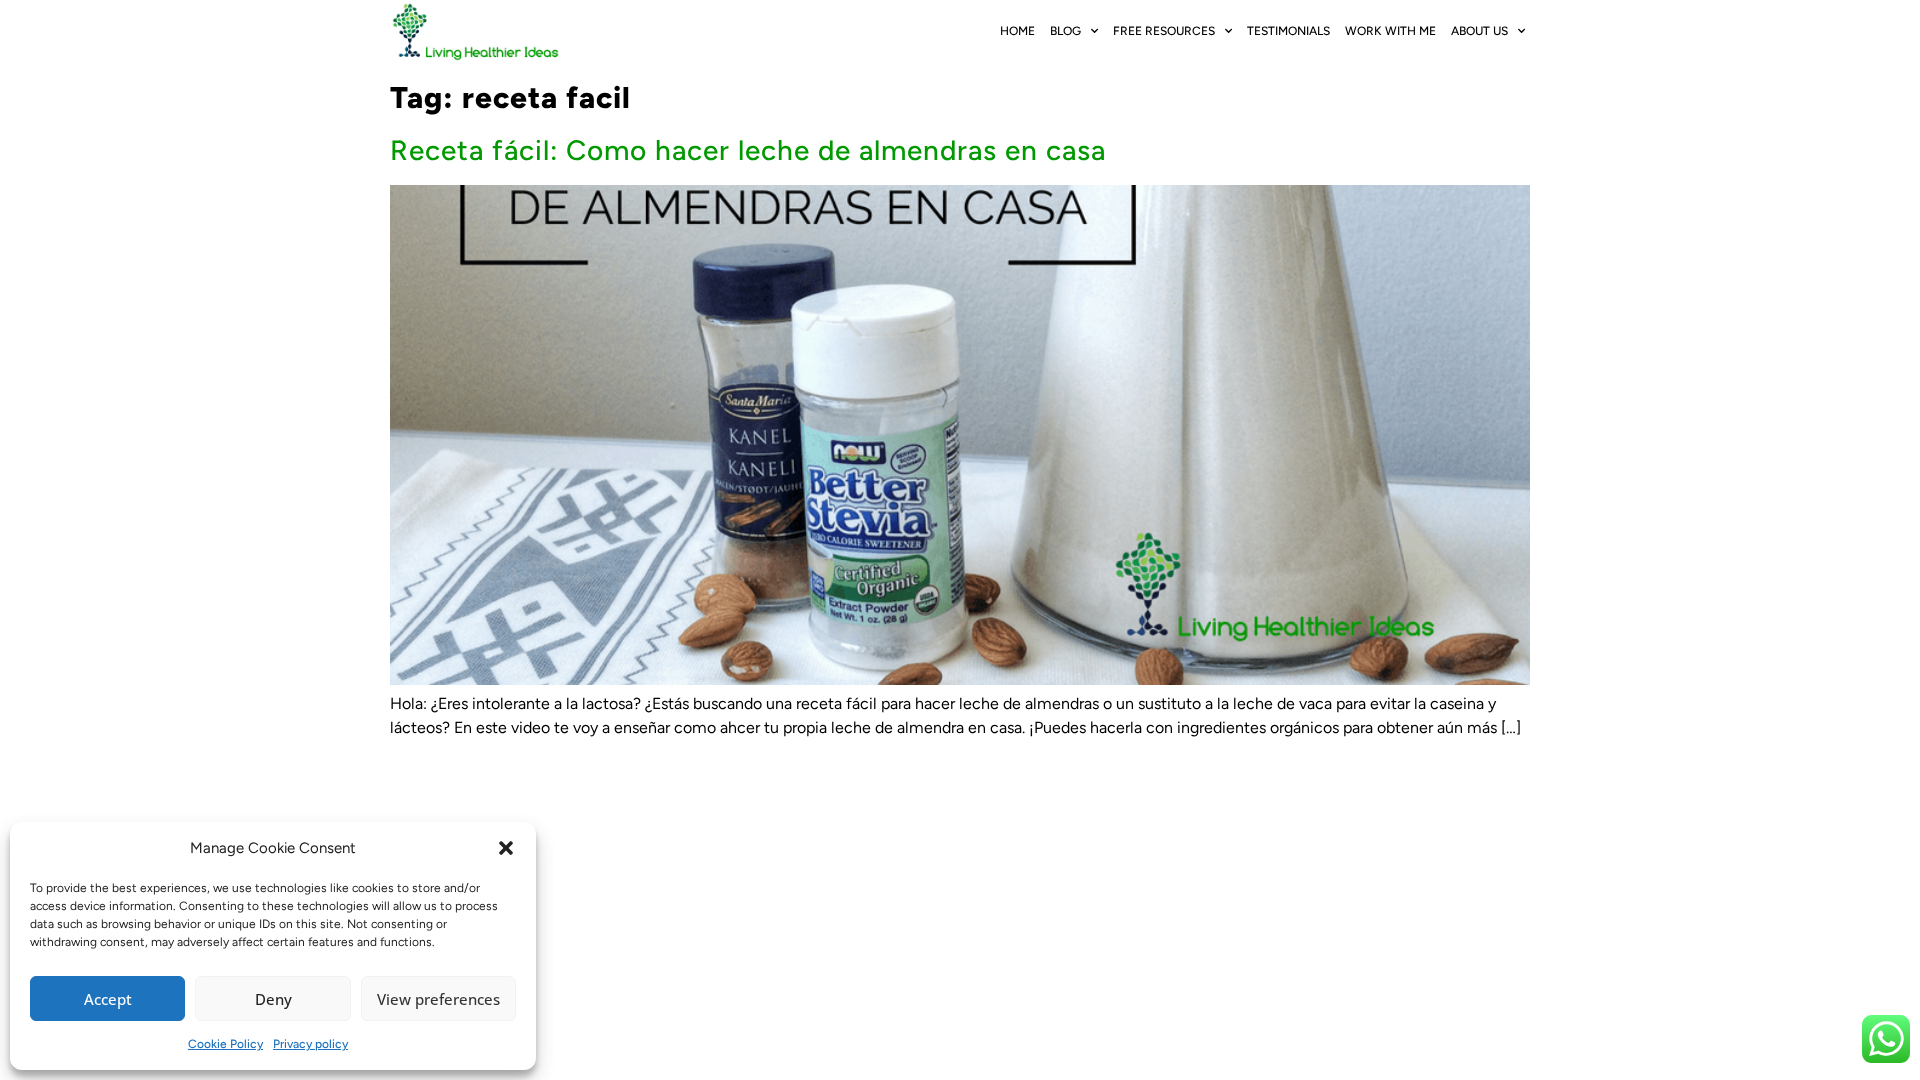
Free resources (1164, 31)
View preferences (438, 999)
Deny (273, 999)
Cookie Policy (225, 1044)
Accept (108, 999)
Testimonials (1288, 31)
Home (1017, 31)
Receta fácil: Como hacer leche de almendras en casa (748, 150)
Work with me (1390, 31)
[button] (506, 848)
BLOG (1065, 31)
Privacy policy (310, 1044)
